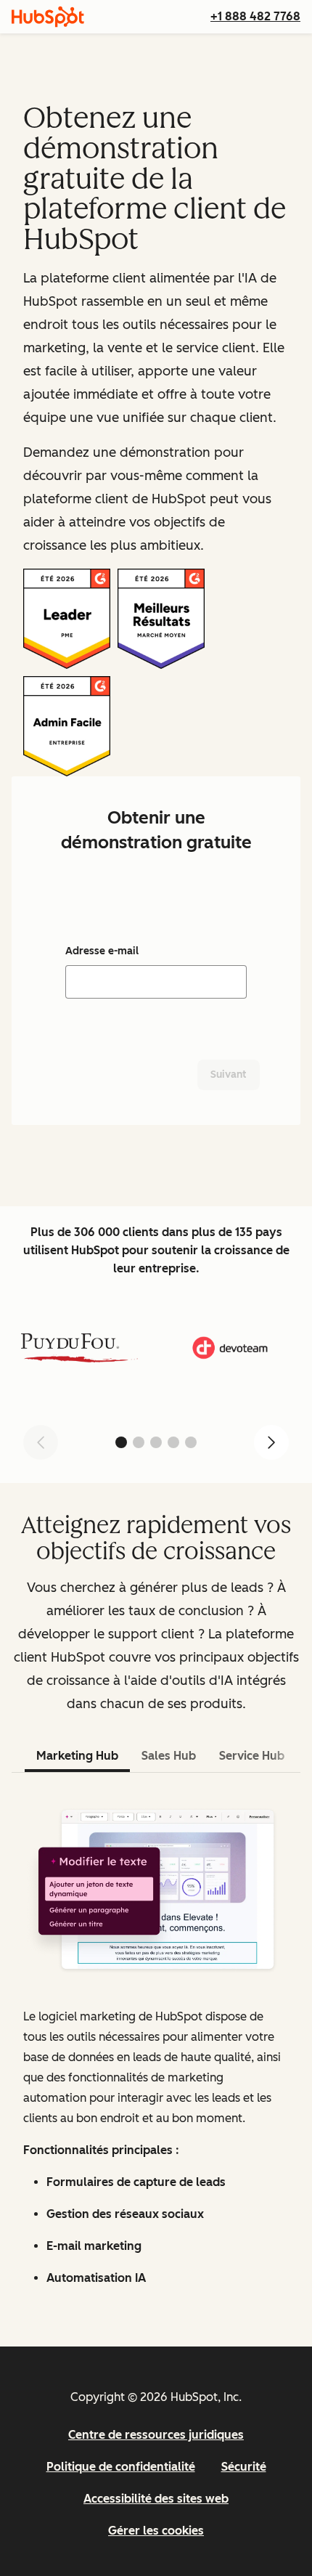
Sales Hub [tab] (169, 1756)
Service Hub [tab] (252, 1756)
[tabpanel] (156, 2045)
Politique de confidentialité (121, 2467)
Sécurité (244, 2467)
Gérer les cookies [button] (156, 2531)
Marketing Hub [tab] (77, 1756)
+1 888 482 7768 (255, 16)
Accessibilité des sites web (156, 2499)
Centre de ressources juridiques (156, 2435)
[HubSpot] (48, 17)
